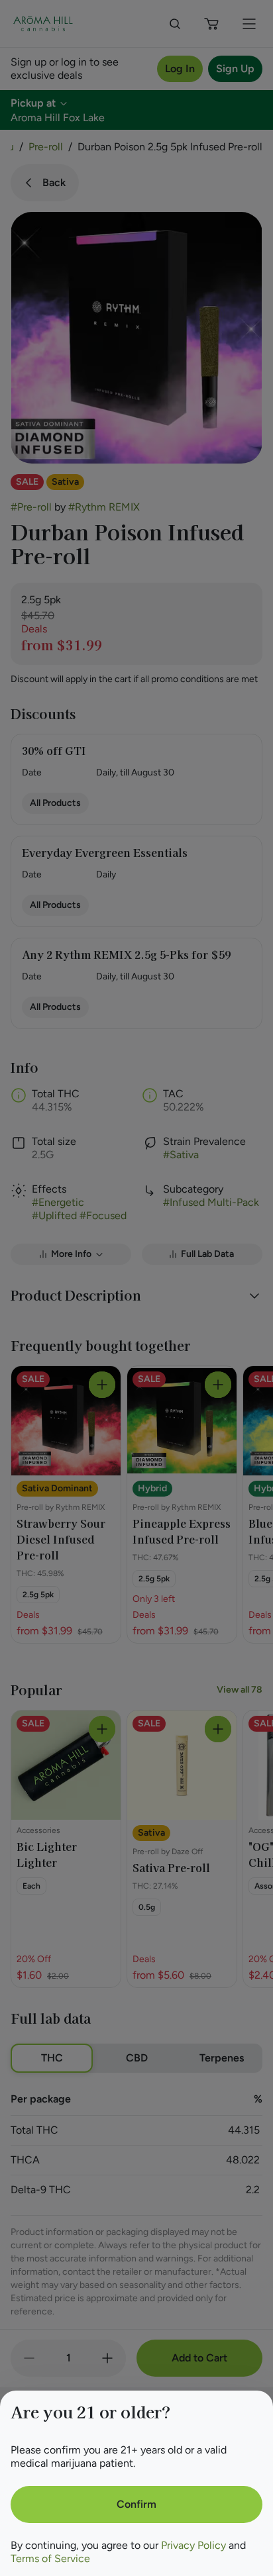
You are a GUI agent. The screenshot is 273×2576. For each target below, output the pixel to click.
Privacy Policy (193, 2545)
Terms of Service (50, 2558)
